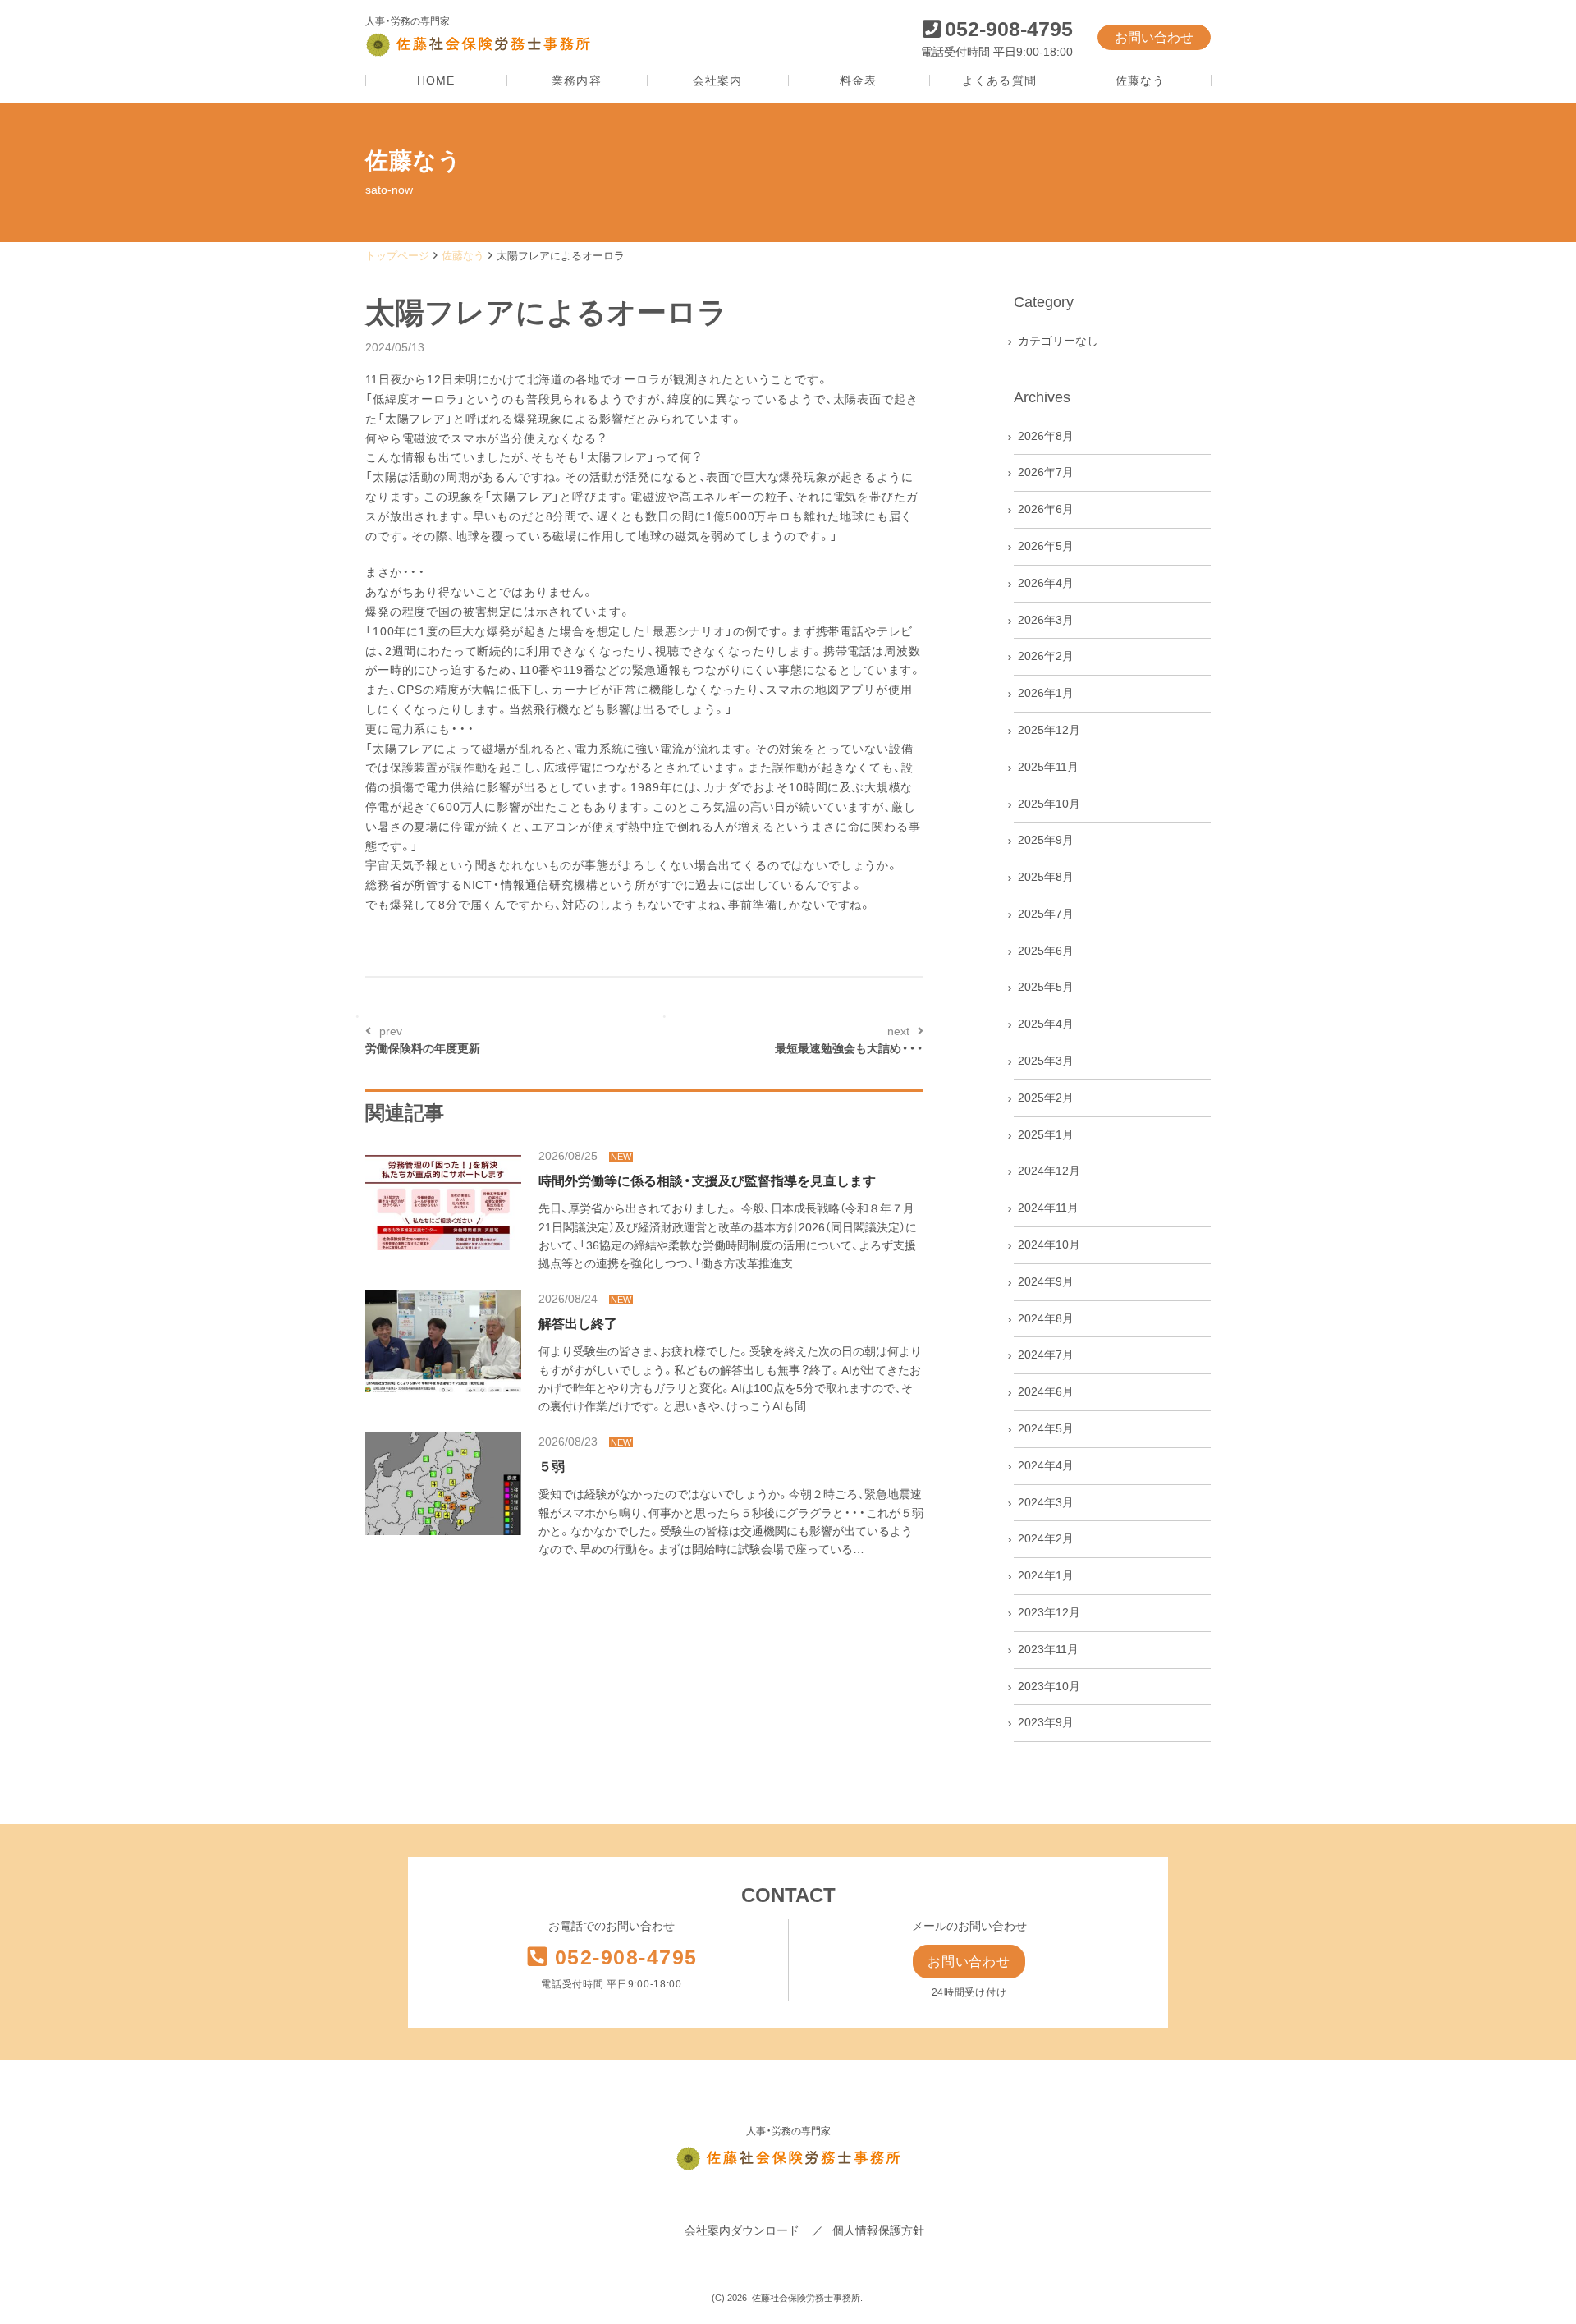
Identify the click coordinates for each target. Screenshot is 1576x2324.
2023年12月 (1049, 1612)
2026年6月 (1046, 509)
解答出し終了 (578, 1324)
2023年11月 (1048, 1649)
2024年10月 (1049, 1245)
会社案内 (717, 81)
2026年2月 (1046, 656)
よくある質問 (999, 81)
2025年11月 (1048, 767)
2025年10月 (1049, 804)
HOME (436, 81)
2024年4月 (1046, 1465)
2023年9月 (1046, 1722)
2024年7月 (1046, 1355)
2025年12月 (1049, 730)
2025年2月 (1046, 1098)
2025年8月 (1046, 877)
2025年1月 (1046, 1134)
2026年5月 (1046, 546)
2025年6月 (1046, 951)
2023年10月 (1049, 1686)
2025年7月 (1046, 914)
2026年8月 (1046, 436)
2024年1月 (1046, 1575)
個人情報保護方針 (878, 2230)
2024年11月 (1048, 1208)
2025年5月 (1046, 987)
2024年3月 (1046, 1502)
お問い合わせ (1154, 37)
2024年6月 (1046, 1391)
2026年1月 (1046, 693)
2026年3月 (1046, 620)
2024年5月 (1046, 1428)
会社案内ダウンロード (742, 2230)
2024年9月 (1046, 1281)
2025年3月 (1046, 1061)
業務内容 (576, 81)
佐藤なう (1140, 81)
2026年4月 (1046, 583)
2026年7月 (1046, 472)
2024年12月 (1049, 1171)
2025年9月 (1046, 840)
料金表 (858, 81)
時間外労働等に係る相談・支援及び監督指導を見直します (707, 1181)
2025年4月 (1046, 1024)
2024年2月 (1046, 1538)
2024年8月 (1046, 1318)
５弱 (552, 1467)
